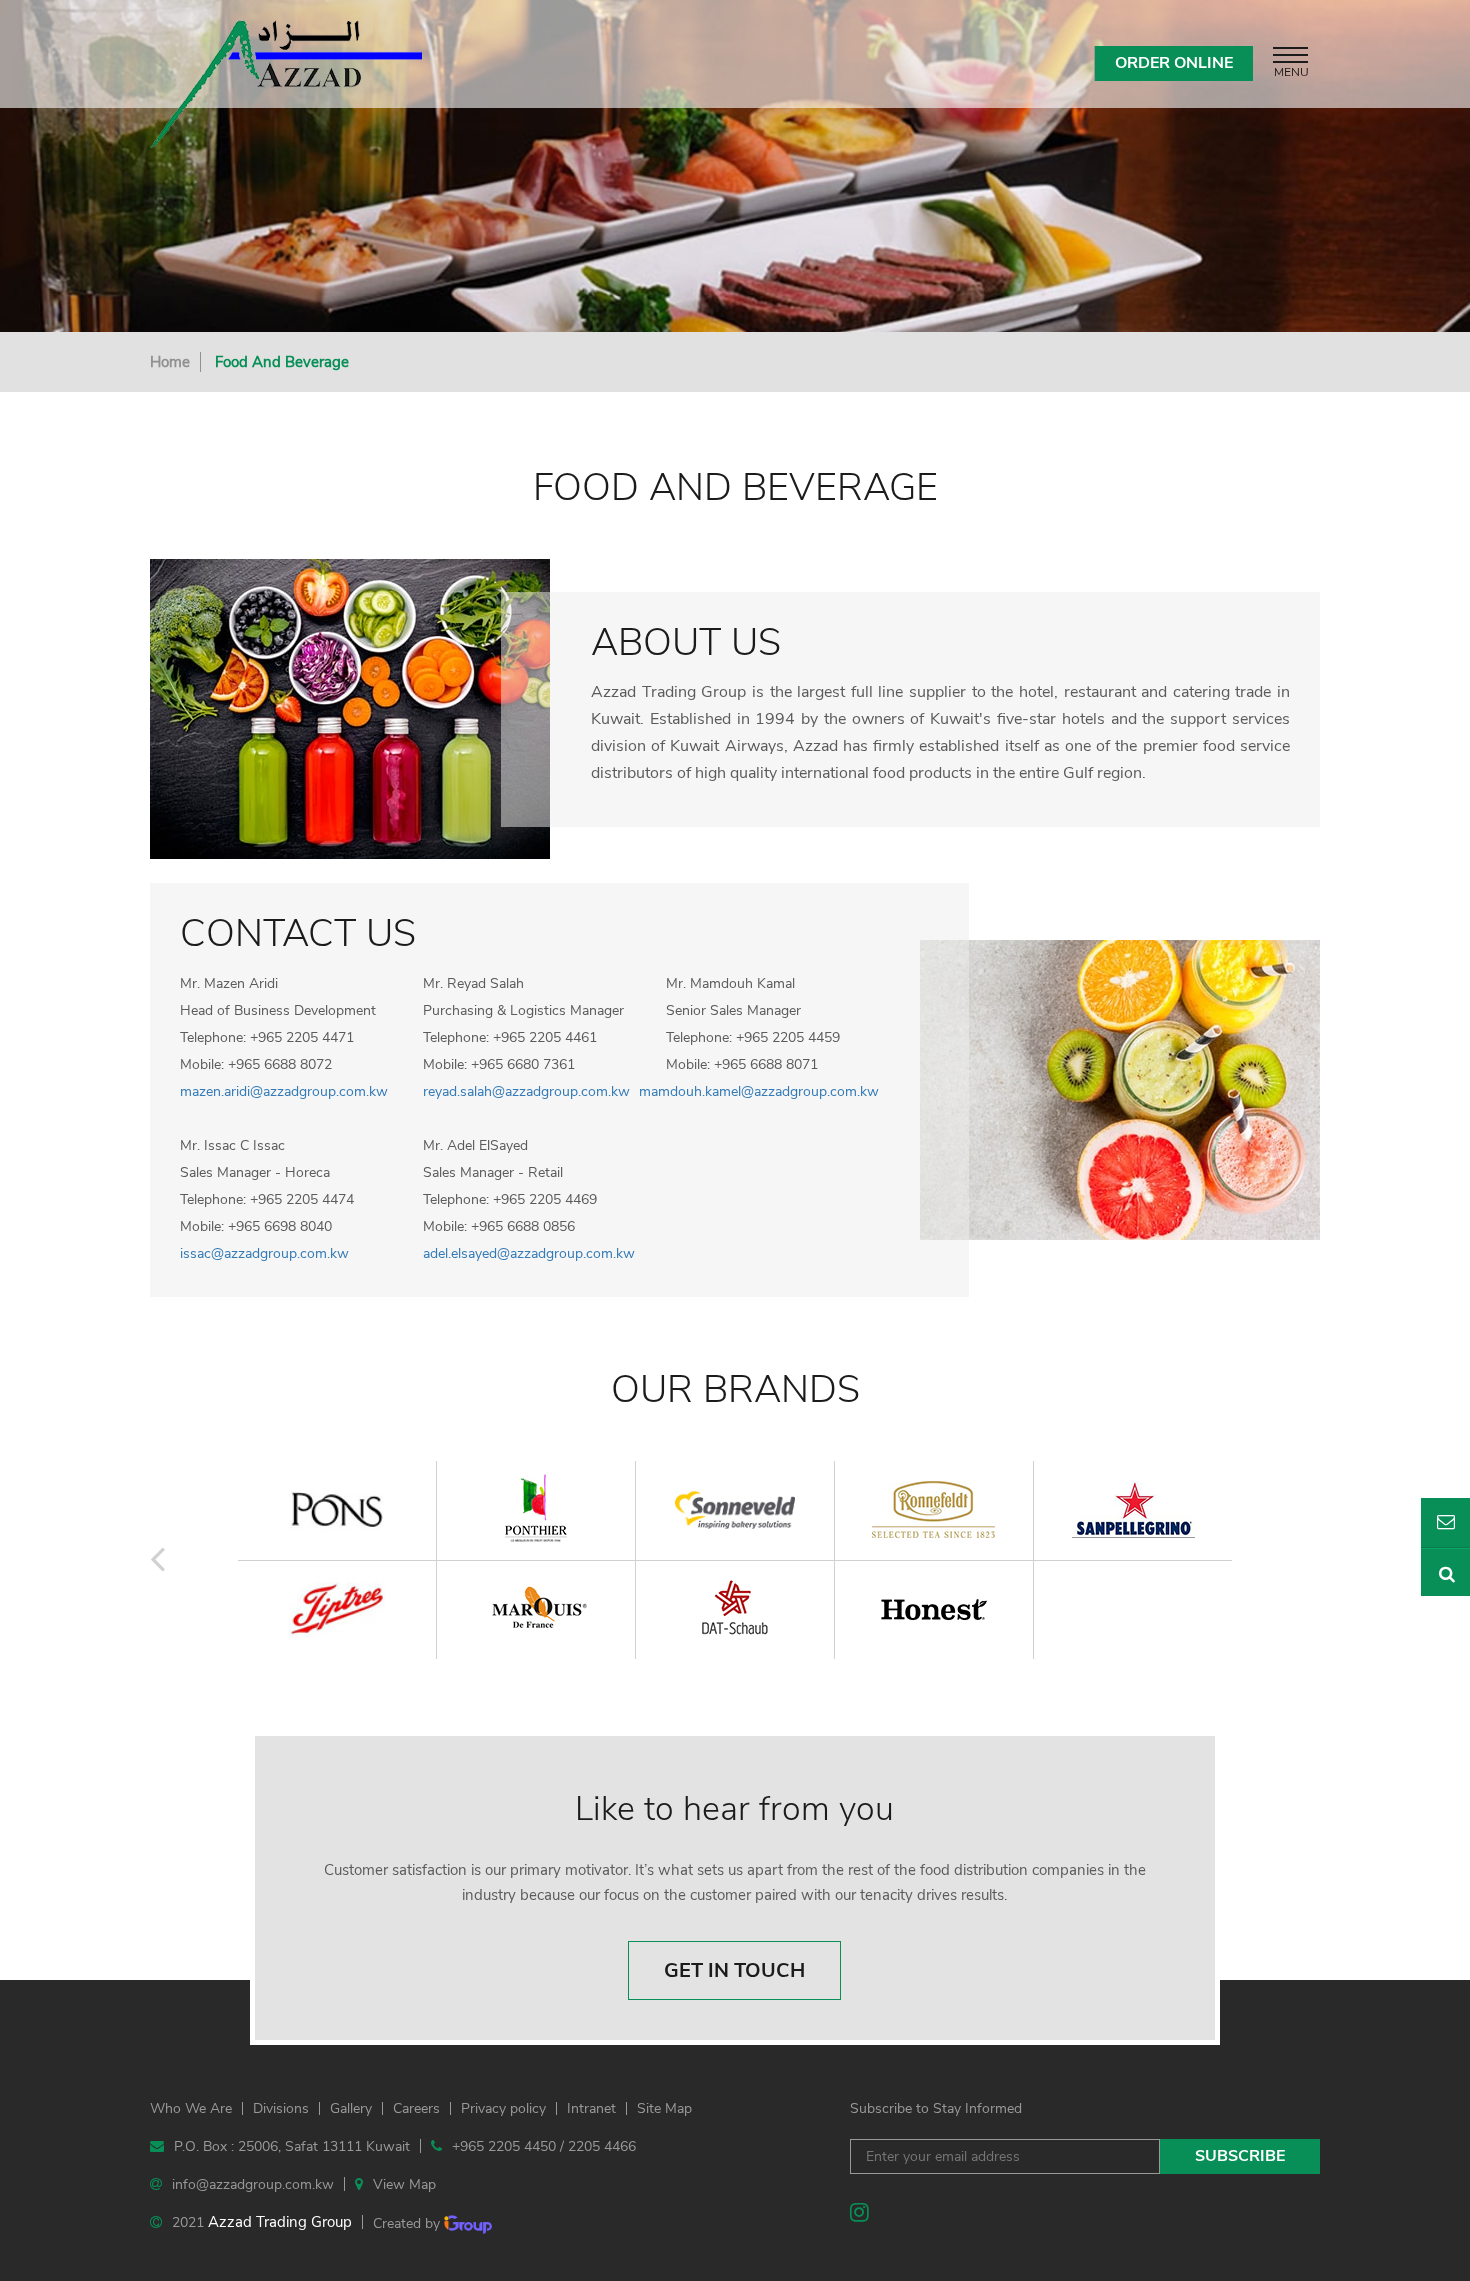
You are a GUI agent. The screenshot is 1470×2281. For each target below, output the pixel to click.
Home (170, 362)
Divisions (281, 2108)
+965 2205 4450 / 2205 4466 (544, 2146)
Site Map (664, 2108)
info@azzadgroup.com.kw (253, 2184)
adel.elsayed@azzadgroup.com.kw (529, 1253)
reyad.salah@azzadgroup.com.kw (526, 1091)
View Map (404, 2184)
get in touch (734, 1970)
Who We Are (191, 2108)
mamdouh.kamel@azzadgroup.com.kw (759, 1091)
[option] (735, 1561)
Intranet (591, 2108)
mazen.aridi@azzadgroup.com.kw (284, 1091)
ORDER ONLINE (1174, 63)
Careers (416, 2108)
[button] (157, 1559)
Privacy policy (503, 2108)
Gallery (351, 2108)
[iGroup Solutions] (468, 2223)
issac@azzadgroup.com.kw (264, 1253)
